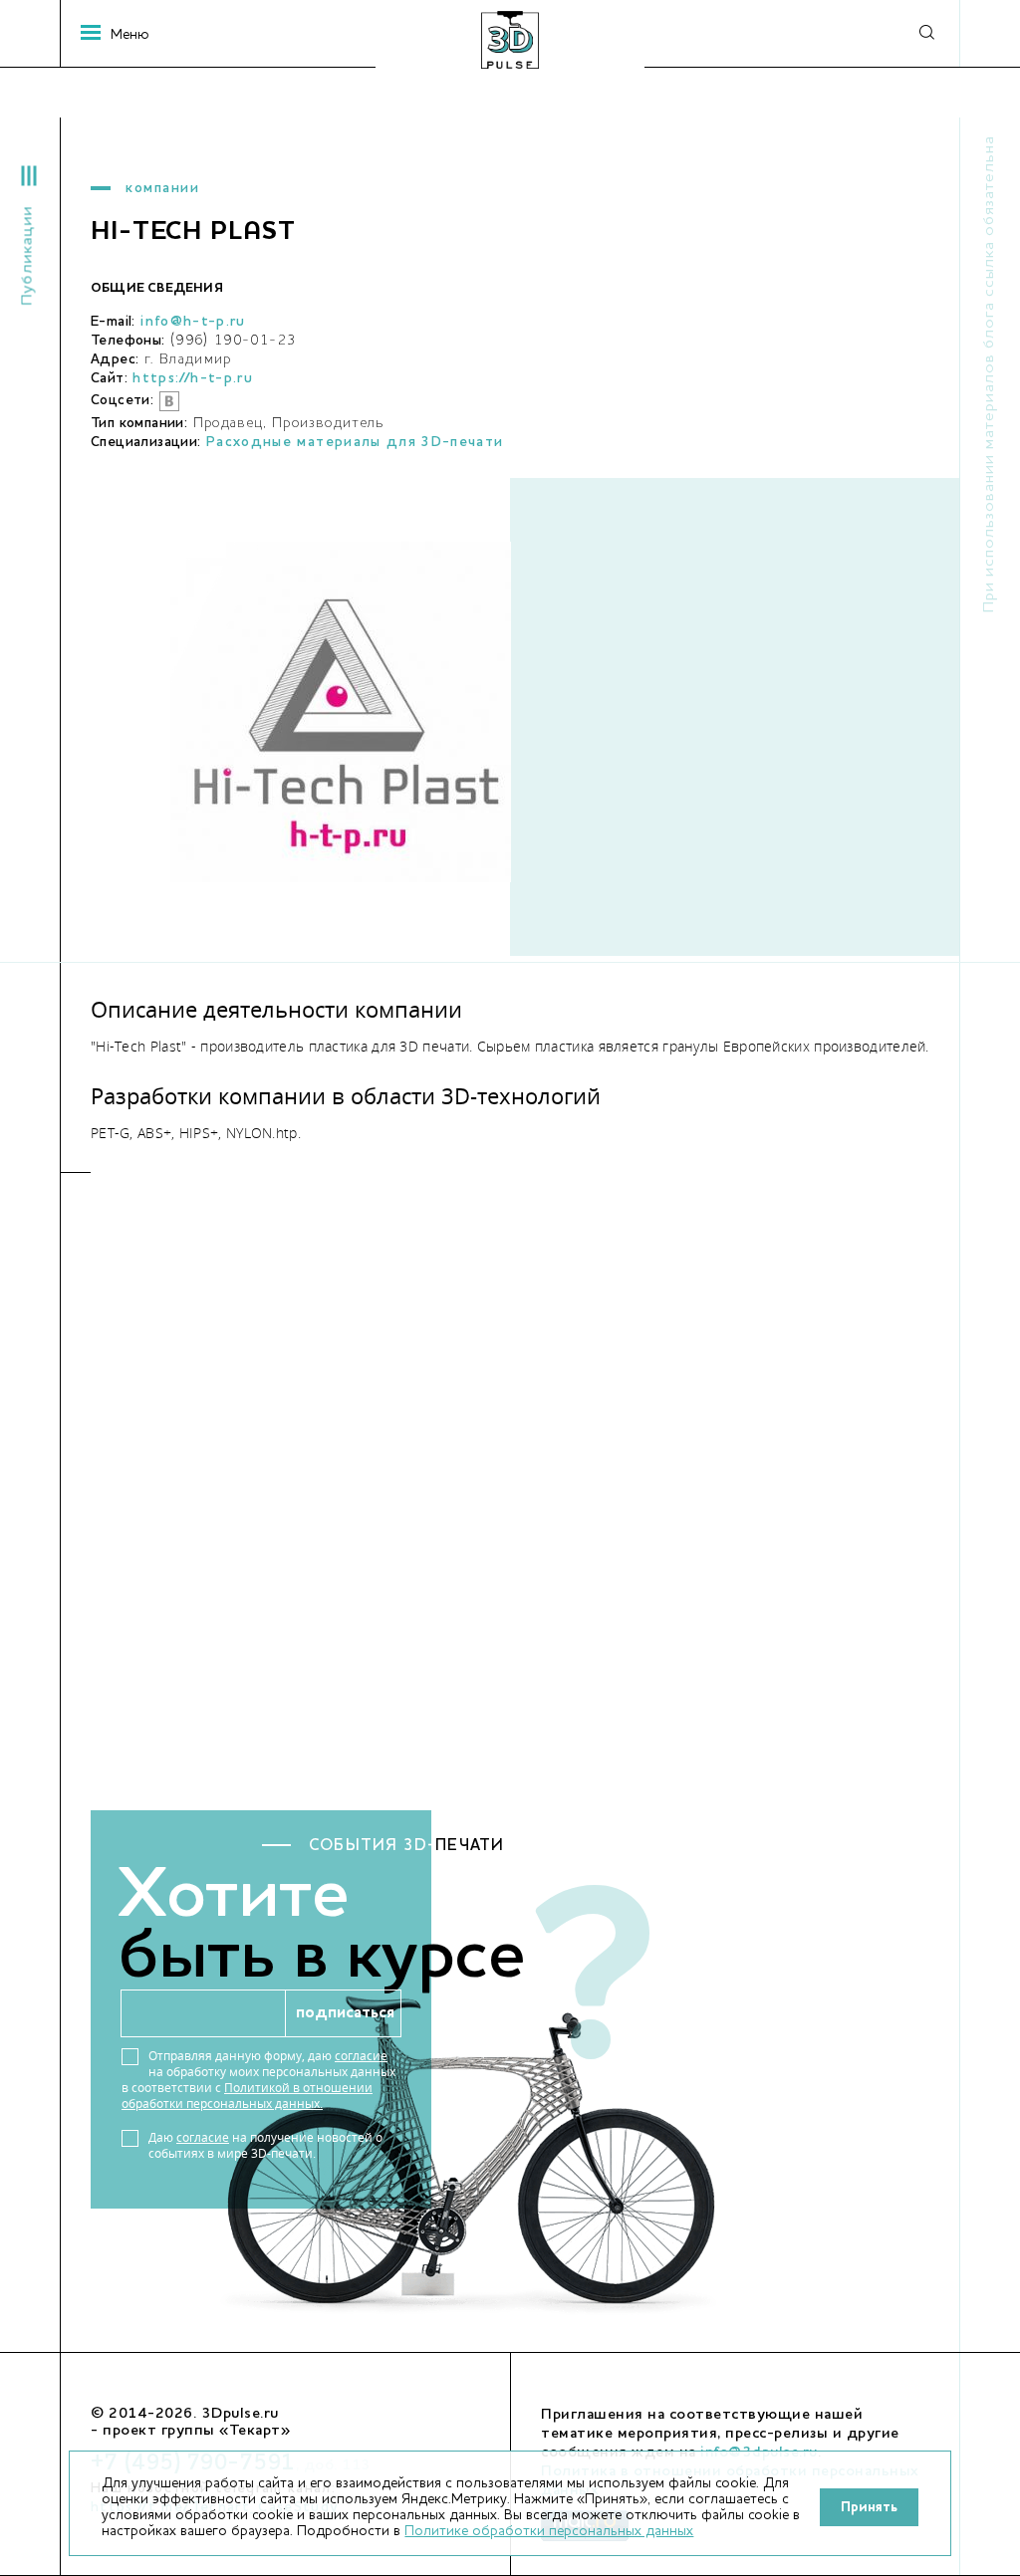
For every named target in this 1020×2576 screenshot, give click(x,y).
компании (162, 188)
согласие (361, 2056)
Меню (121, 35)
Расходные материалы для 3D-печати (355, 442)
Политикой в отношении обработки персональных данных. (247, 2096)
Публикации (28, 256)
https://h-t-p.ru (193, 378)
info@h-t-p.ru (193, 322)
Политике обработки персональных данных (549, 2531)
